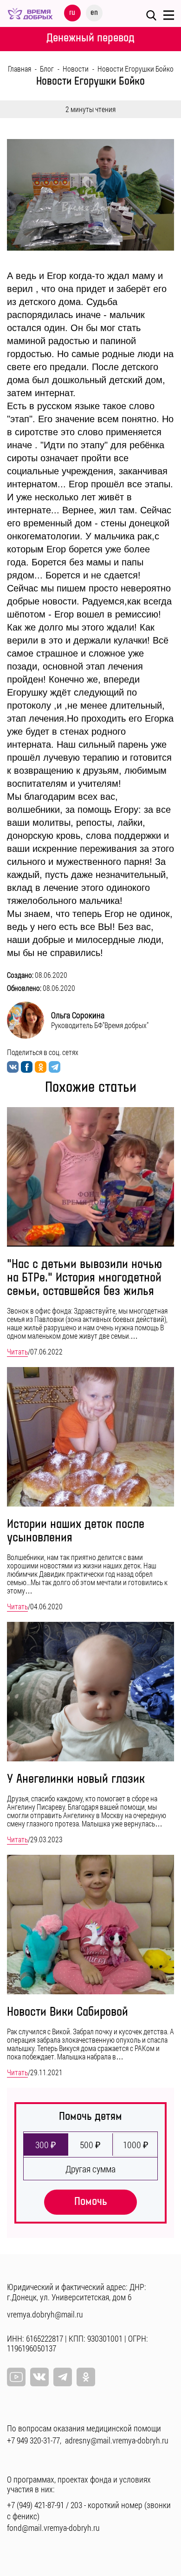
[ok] (86, 2377)
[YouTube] (16, 2377)
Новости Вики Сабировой (68, 2012)
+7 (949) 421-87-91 (36, 2505)
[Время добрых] (30, 12)
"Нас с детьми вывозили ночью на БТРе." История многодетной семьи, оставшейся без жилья (84, 1278)
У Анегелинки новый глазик (76, 1779)
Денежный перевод (90, 38)
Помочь (91, 2201)
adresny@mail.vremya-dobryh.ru (117, 2440)
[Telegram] (63, 2377)
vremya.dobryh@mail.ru (45, 2314)
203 (76, 2505)
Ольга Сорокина (78, 1015)
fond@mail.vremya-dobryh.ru (53, 2528)
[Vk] (39, 2377)
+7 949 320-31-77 (33, 2440)
